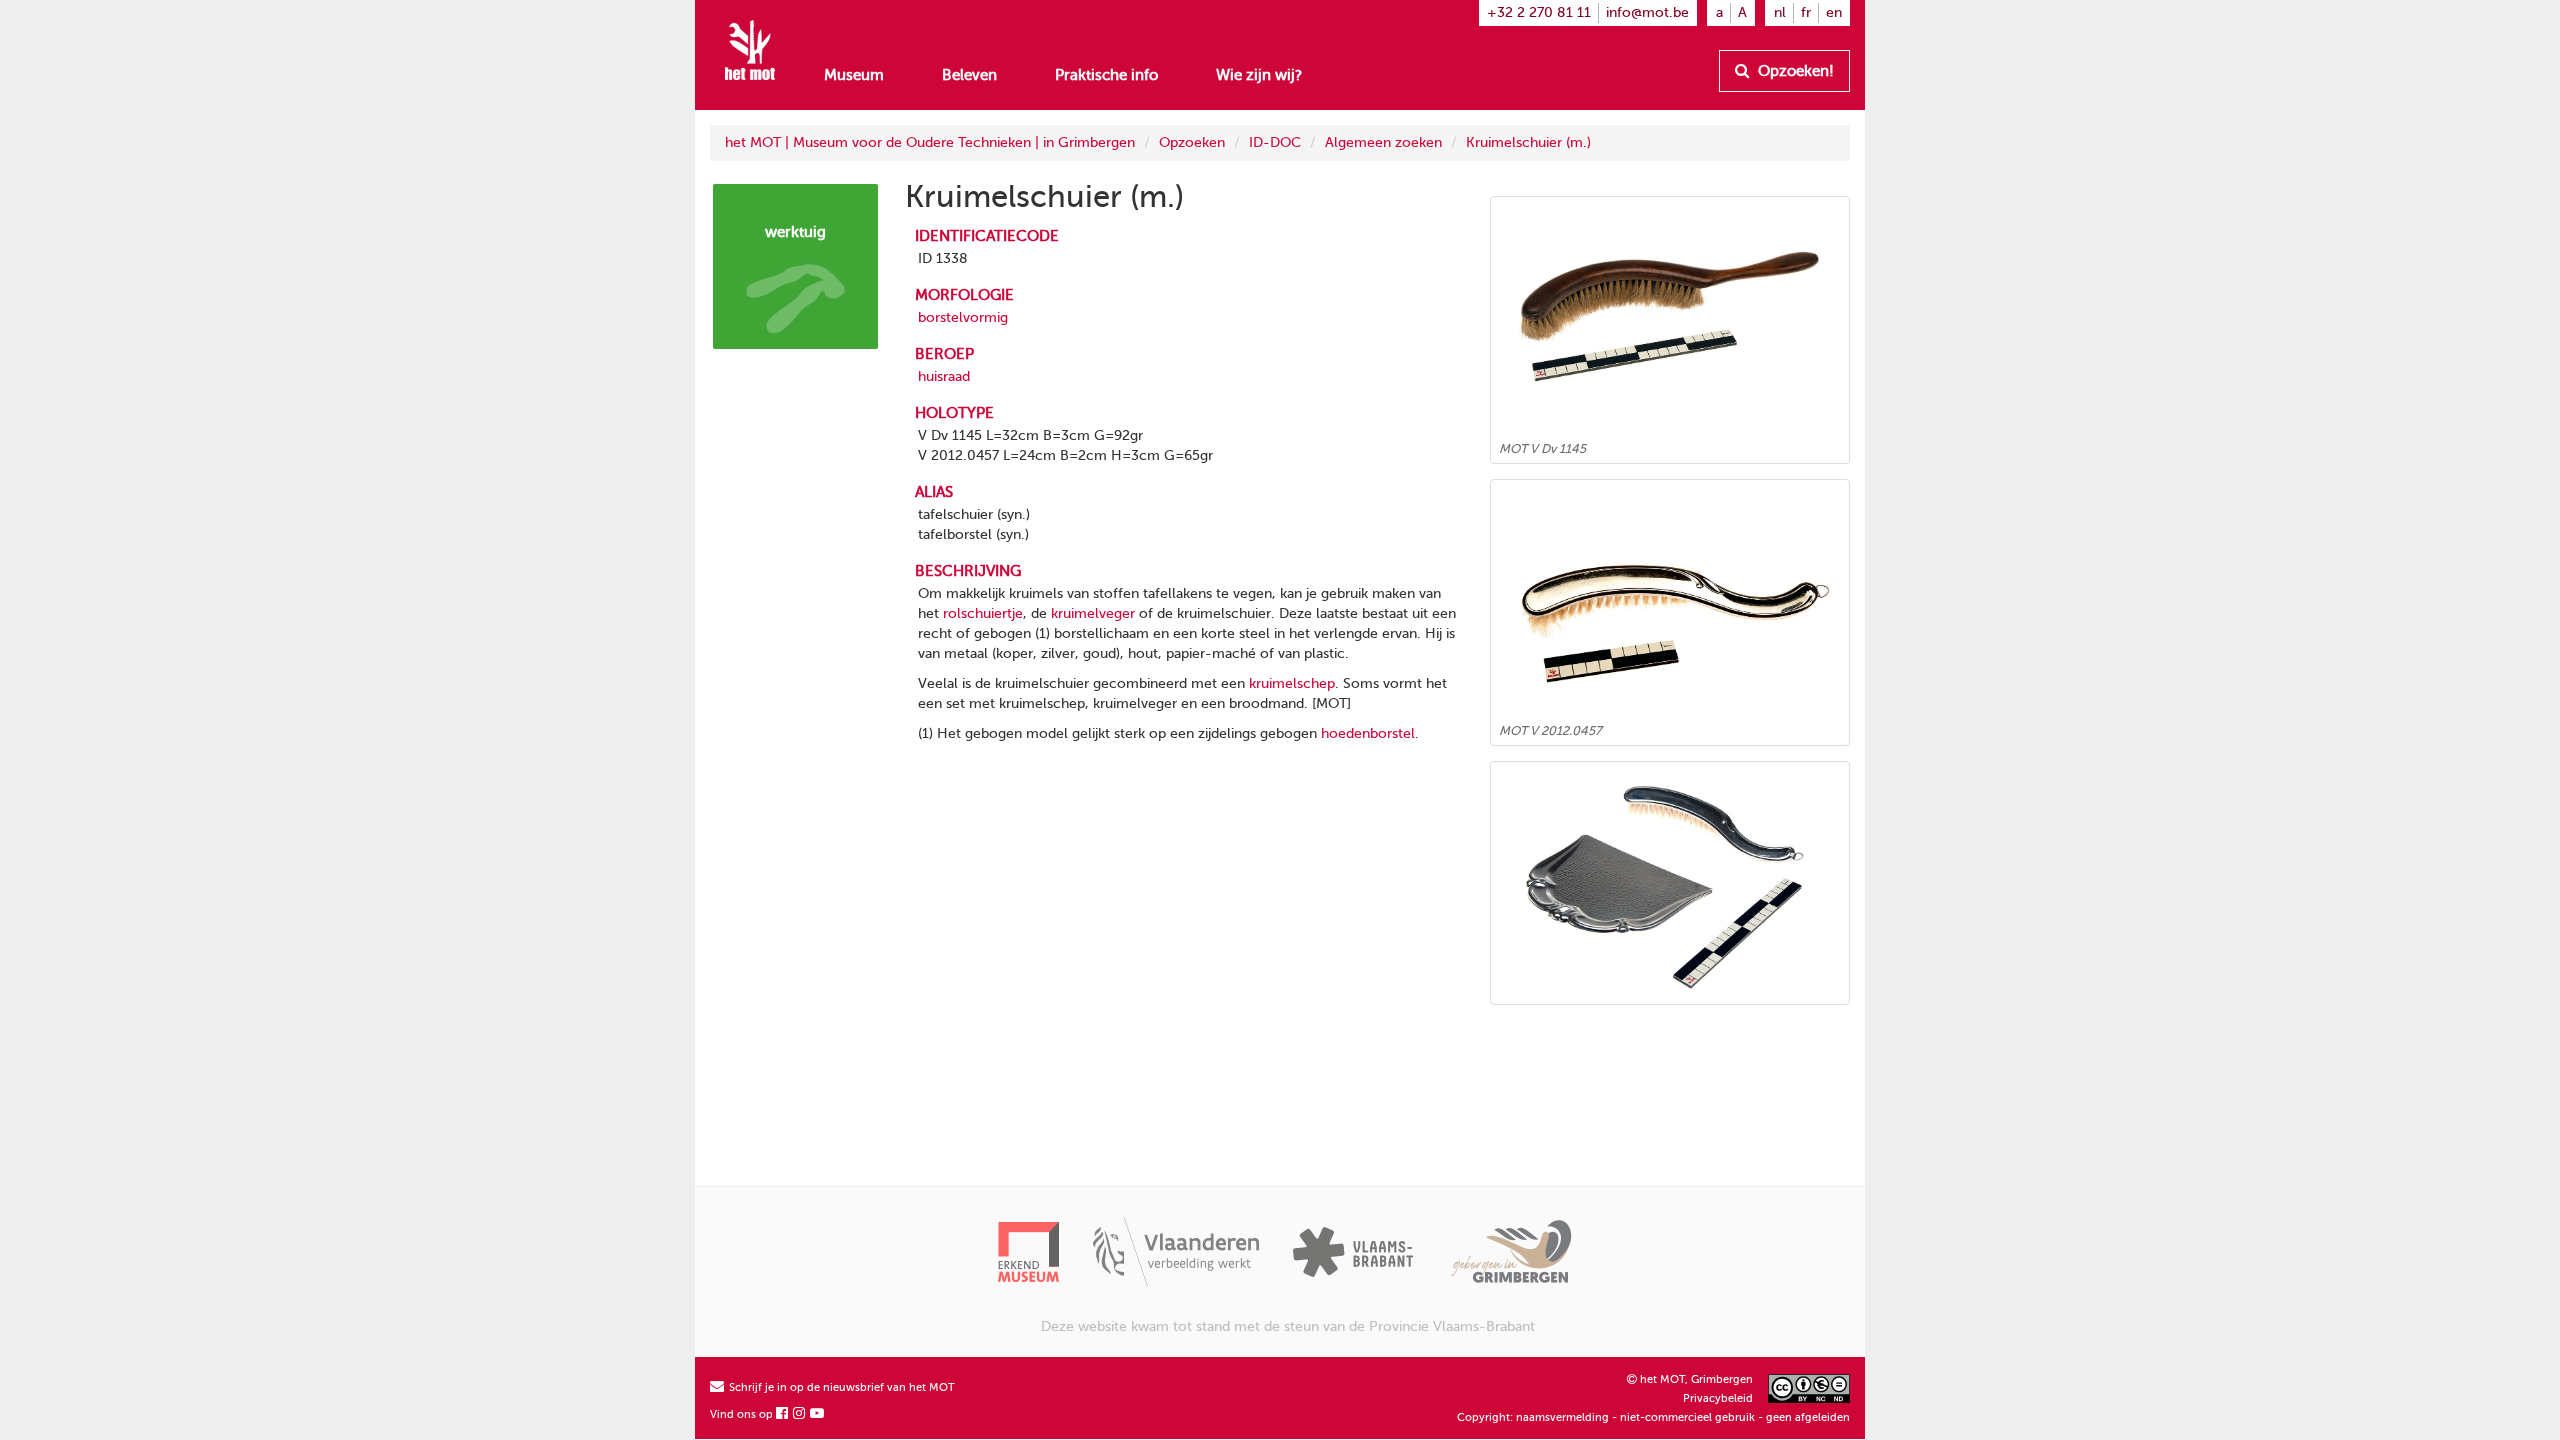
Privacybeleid (1718, 1398)
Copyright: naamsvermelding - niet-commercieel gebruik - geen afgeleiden (1653, 1417)
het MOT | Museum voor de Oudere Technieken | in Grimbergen (930, 142)
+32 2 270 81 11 (1539, 12)
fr (1806, 12)
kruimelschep (1292, 683)
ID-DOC (1275, 142)
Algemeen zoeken (1383, 142)
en (1834, 12)
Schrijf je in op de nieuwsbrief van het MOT (840, 1387)
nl (1780, 12)
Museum (854, 75)
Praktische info (1106, 75)
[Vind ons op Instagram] (800, 1414)
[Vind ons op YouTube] (818, 1414)
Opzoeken (1192, 142)
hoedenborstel (1368, 733)
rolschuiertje (983, 613)
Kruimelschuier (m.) (1528, 142)
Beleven (969, 75)
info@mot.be (1647, 12)
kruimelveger (1093, 613)
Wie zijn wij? (1259, 75)
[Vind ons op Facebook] (783, 1414)
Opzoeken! (1794, 71)
